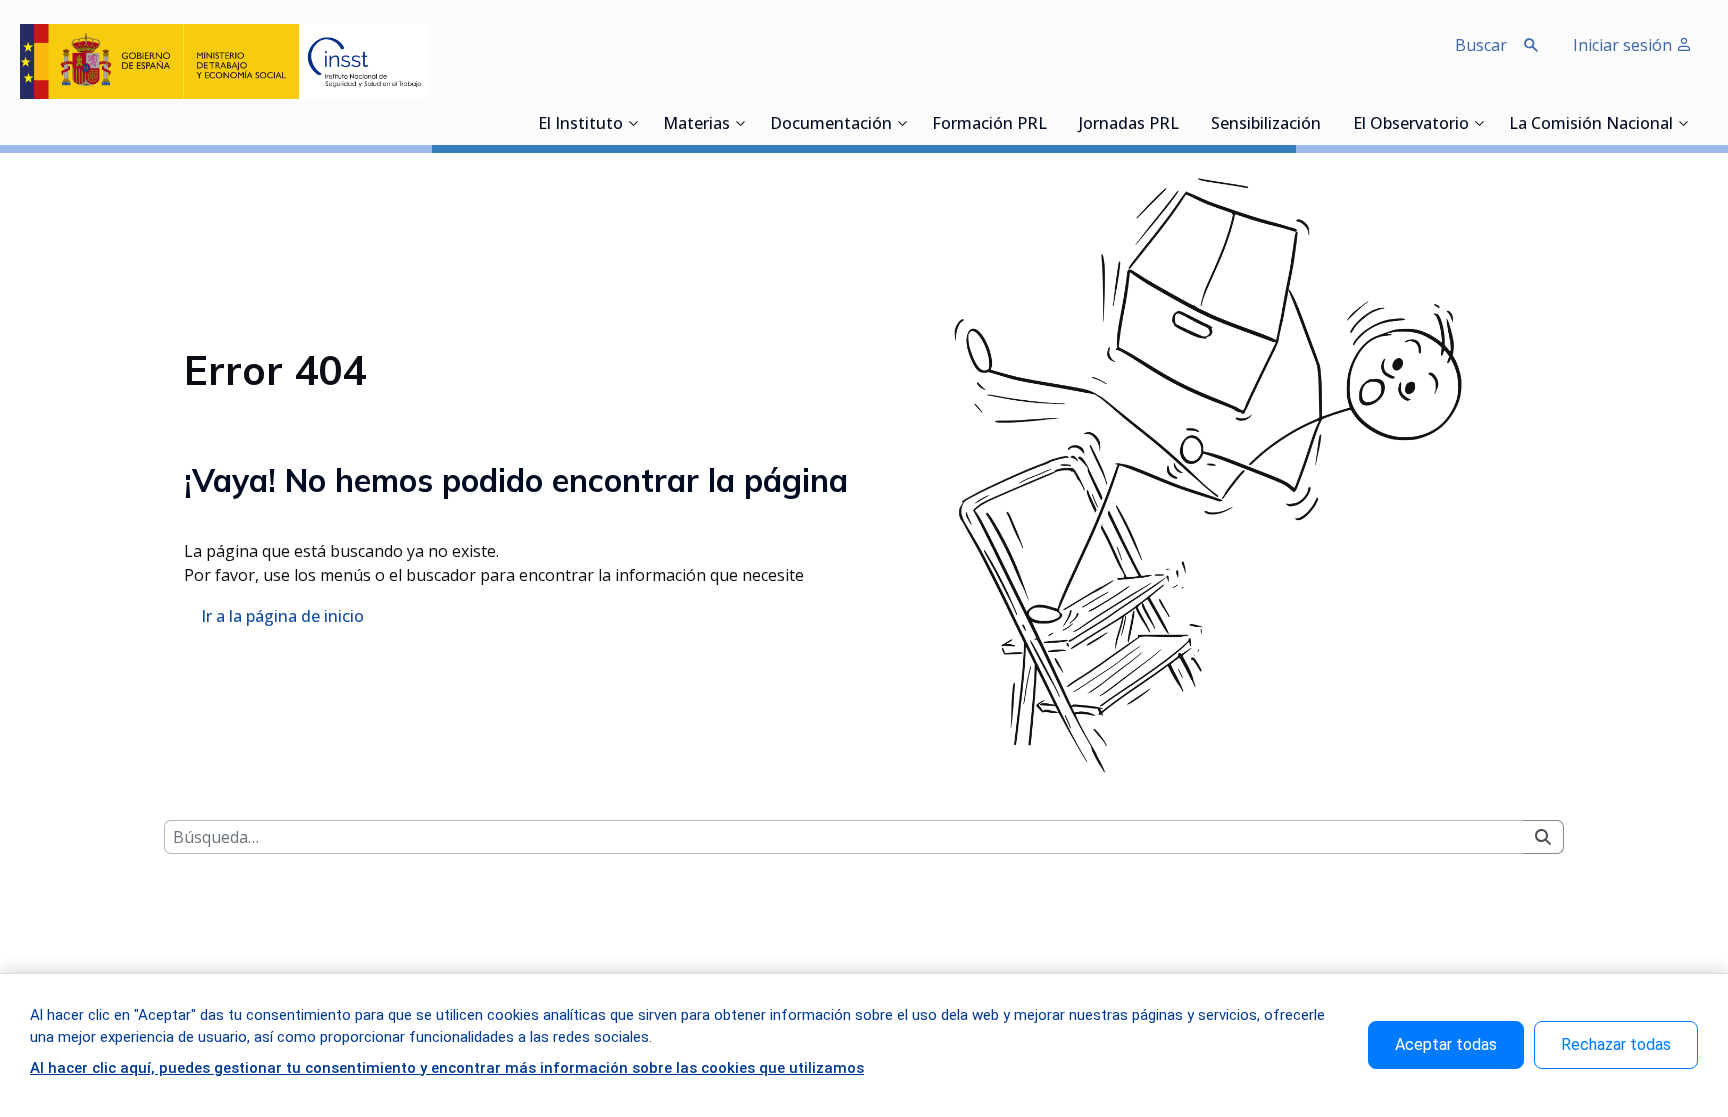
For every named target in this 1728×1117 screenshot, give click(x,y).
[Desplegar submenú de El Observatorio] (1479, 123)
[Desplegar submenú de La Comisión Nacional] (1683, 123)
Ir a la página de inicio (282, 616)
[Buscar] (1543, 837)
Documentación (831, 125)
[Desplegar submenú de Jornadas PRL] (1185, 123)
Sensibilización (1266, 125)
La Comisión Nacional (1591, 125)
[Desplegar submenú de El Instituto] (633, 123)
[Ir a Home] (224, 61)
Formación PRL (989, 125)
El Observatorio (1411, 125)
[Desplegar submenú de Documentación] (902, 123)
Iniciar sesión (1624, 45)
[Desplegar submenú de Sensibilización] (1327, 123)
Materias (696, 125)
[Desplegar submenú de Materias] (740, 123)
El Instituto (580, 125)
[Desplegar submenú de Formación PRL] (1053, 123)
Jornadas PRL (1129, 125)
